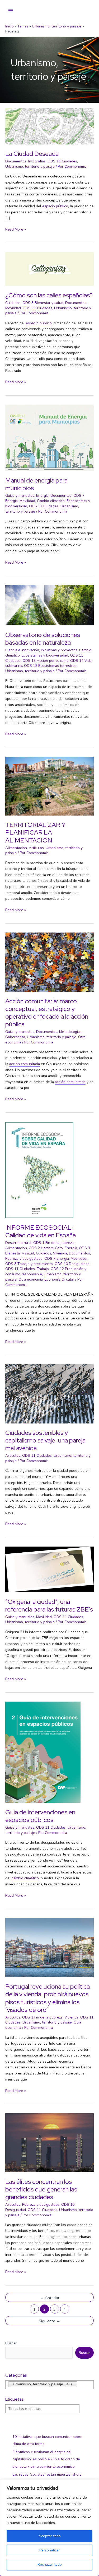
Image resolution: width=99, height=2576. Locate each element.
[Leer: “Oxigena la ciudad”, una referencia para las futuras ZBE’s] (49, 1569)
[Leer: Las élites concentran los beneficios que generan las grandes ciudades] (49, 2142)
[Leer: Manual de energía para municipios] (49, 437)
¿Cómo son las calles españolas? (49, 295)
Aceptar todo (50, 2536)
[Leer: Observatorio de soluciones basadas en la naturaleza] (49, 605)
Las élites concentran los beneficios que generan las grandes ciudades (41, 2189)
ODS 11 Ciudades (62, 161)
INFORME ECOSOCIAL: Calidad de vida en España (41, 1231)
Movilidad (13, 308)
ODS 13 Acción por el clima (45, 661)
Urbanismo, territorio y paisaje (30, 167)
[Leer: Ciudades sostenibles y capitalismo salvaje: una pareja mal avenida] (49, 1394)
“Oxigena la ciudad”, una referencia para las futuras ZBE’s (49, 1605)
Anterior (50, 2298)
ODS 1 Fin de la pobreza (53, 1243)
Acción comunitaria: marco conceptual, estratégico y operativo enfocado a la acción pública (47, 1013)
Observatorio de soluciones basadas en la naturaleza (43, 639)
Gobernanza (15, 1037)
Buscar (11, 2343)
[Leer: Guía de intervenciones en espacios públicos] (43, 1752)
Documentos (16, 161)
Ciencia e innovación (22, 650)
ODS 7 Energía (57, 1259)
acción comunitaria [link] (25, 1064)
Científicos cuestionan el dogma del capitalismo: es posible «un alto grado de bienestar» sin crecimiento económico (46, 2459)
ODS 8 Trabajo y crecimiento (29, 1264)
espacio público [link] (55, 206)
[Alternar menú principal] (11, 11)
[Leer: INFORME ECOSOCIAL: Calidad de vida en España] (39, 1170)
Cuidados (13, 303)
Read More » (16, 230)
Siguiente (49, 2321)
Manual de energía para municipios (36, 484)
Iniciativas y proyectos (59, 650)
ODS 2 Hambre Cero (46, 1248)
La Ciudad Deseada (32, 154)
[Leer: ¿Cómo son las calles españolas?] (49, 269)
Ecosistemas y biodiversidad (45, 655)
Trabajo (43, 1269)
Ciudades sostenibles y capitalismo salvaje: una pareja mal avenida (45, 1440)
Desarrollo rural (18, 1243)
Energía (42, 496)
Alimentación (16, 848)
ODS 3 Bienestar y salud (43, 303)
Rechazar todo (50, 2565)
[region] (49, 2528)
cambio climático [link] (25, 1878)
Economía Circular (59, 1279)
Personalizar (50, 2550)
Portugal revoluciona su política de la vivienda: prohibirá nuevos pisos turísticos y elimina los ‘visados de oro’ (48, 1998)
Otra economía (31, 1279)
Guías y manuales (20, 496)
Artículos (36, 848)
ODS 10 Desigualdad (72, 1264)
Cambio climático (51, 501)
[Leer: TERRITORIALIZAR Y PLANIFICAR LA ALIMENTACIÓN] (49, 786)
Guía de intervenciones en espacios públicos (40, 1816)
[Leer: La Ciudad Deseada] (49, 126)
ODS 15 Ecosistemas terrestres (50, 666)
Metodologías (70, 1032)
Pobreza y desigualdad (24, 1259)
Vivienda (60, 1253)
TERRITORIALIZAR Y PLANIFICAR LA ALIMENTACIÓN (35, 832)
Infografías (37, 161)
